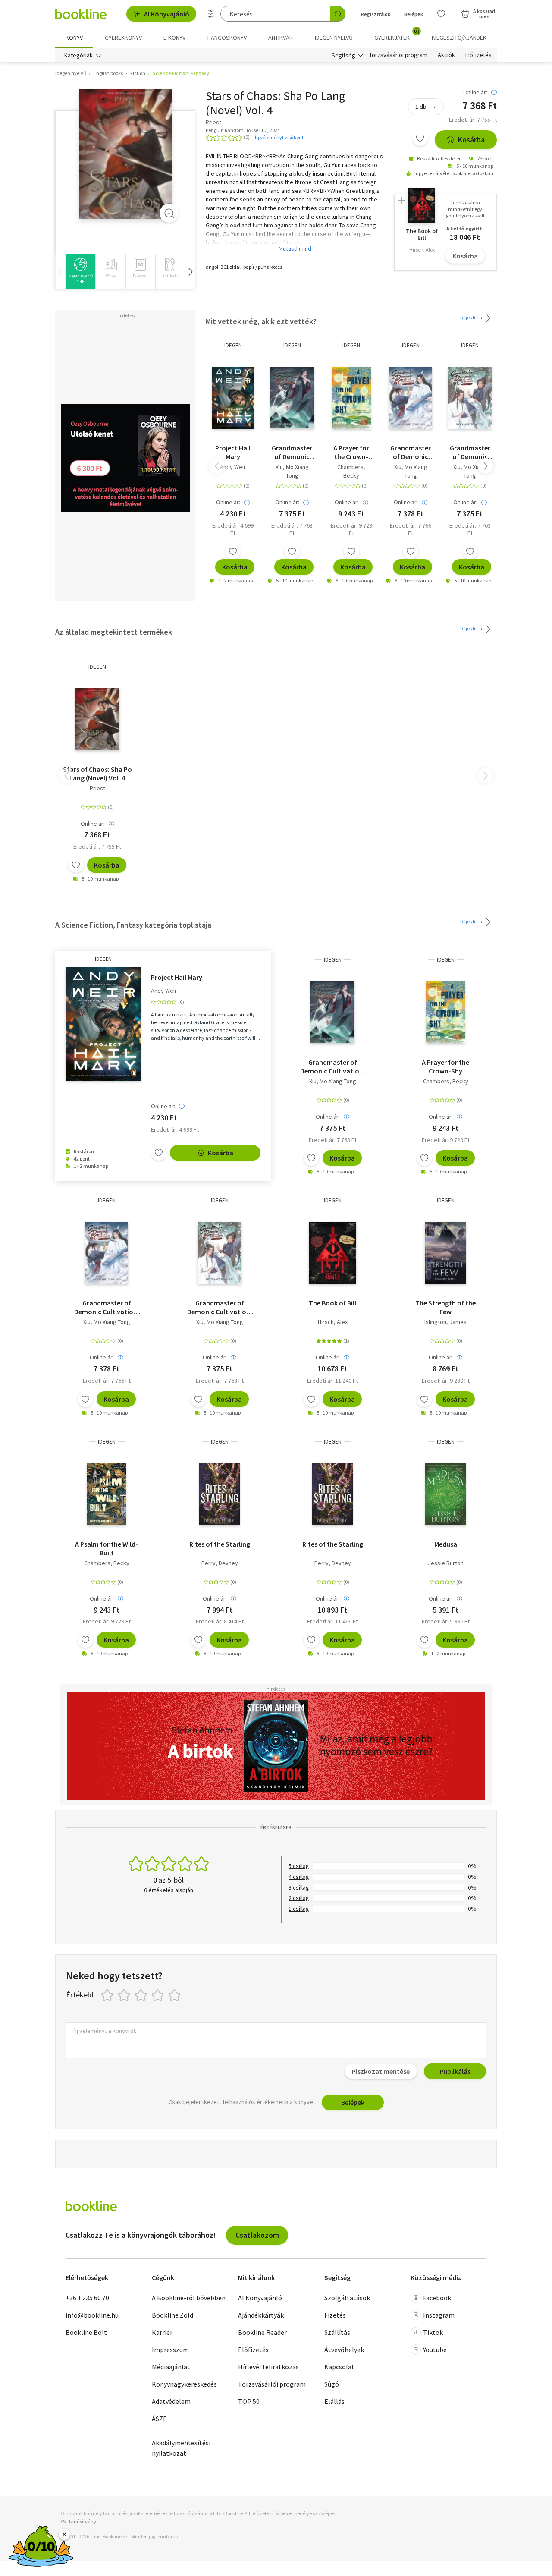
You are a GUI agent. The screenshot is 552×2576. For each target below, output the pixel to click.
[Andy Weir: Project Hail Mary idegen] (233, 398)
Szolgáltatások (347, 2298)
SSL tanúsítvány (78, 2521)
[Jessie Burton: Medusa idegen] (445, 1494)
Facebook (437, 2298)
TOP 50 (249, 2401)
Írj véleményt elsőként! (280, 137)
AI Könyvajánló (167, 14)
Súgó (332, 2384)
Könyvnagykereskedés (184, 2384)
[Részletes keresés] (211, 14)
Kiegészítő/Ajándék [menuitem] (459, 38)
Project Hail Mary (233, 452)
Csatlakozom (257, 2235)
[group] (80, 272)
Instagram (439, 2315)
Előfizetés (478, 55)
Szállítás (337, 2332)
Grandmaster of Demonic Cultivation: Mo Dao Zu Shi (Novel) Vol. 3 (292, 452)
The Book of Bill (332, 1303)
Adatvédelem (171, 2401)
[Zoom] (169, 213)
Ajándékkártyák (261, 2315)
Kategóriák (78, 55)
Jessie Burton (446, 1563)
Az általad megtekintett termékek (114, 632)
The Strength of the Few (445, 1307)
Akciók (446, 55)
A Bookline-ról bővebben (189, 2298)
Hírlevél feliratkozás (268, 2367)
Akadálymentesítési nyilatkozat (181, 2448)
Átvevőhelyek (344, 2350)
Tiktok (433, 2332)
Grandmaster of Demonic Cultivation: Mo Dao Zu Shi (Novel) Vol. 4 (470, 452)
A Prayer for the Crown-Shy (351, 452)
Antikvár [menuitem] (281, 38)
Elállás (334, 2401)
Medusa (446, 1544)
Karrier (162, 2332)
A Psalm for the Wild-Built (107, 1548)
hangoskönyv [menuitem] (227, 38)
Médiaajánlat (171, 2367)
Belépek (414, 14)
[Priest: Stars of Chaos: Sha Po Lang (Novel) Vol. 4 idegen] (125, 154)
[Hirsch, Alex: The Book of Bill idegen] (333, 1253)
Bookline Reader (262, 2332)
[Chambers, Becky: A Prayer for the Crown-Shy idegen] (351, 398)
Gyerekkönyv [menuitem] (123, 38)
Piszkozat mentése (381, 2071)
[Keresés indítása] (338, 14)
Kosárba (471, 140)
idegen (233, 345)
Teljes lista (471, 317)
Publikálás (455, 2071)
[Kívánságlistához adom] (420, 138)
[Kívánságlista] (441, 14)
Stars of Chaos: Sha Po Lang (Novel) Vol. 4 (97, 774)
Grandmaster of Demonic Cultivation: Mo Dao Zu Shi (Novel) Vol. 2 (411, 452)
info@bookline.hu (92, 2315)
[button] (190, 272)
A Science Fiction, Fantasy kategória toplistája (133, 925)
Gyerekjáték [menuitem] (397, 35)
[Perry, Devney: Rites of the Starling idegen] (220, 1494)
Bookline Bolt (86, 2332)
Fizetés (335, 2315)
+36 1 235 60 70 (87, 2298)
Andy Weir (233, 467)
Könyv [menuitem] (74, 38)
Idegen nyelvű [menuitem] (334, 38)
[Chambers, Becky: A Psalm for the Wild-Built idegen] (107, 1494)
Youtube (435, 2350)
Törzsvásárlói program (398, 55)
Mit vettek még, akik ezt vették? (261, 321)
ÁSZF (159, 2419)
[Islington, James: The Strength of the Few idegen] (445, 1253)
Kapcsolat (339, 2367)
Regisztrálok (376, 14)
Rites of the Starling (220, 1544)
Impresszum (170, 2350)
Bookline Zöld (172, 2315)
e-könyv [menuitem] (174, 38)
